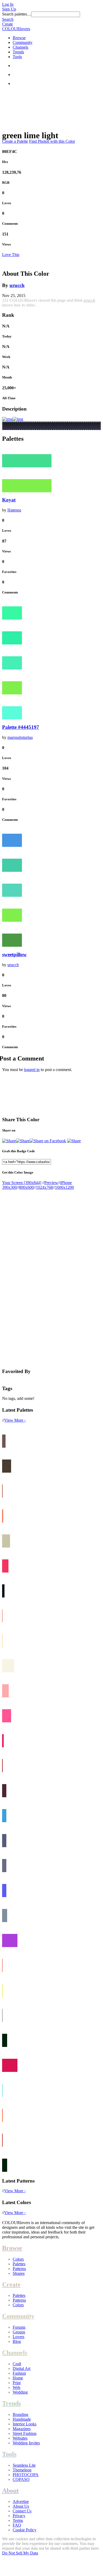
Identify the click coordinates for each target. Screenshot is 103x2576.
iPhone (66, 1183)
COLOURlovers (16, 29)
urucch (17, 285)
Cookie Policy (25, 2530)
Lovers (18, 2337)
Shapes (19, 2273)
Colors (18, 2259)
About (10, 2491)
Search (8, 19)
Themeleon (22, 2470)
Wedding (20, 2392)
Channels (20, 47)
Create (8, 24)
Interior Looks (25, 2424)
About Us (21, 2506)
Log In (8, 4)
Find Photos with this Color (52, 141)
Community (23, 42)
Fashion (19, 2373)
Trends (18, 52)
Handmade (22, 2419)
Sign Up (9, 9)
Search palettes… (17, 14)
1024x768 (44, 1187)
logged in (32, 1070)
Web (17, 2387)
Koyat (9, 500)
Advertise (21, 2501)
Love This (11, 255)
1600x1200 (64, 1187)
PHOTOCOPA (26, 2475)
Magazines (22, 2429)
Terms (18, 2520)
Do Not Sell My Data (20, 2553)
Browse (19, 38)
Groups (19, 2332)
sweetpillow (14, 954)
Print (17, 2383)
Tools (17, 57)
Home (18, 2378)
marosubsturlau (20, 737)
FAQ (17, 2525)
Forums (19, 2327)
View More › (15, 1420)
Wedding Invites (26, 2443)
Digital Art (22, 2368)
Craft (17, 2364)
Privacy (19, 2516)
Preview (51, 1183)
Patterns (19, 2269)
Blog (17, 2341)
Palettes (19, 2264)
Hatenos (14, 510)
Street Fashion (25, 2433)
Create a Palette (15, 141)
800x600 (26, 1187)
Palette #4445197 (21, 727)
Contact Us (22, 2511)
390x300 (10, 1187)
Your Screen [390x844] (22, 1183)
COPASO (21, 2479)
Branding (20, 2414)
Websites (20, 2438)
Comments (10, 224)
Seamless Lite (24, 2465)
